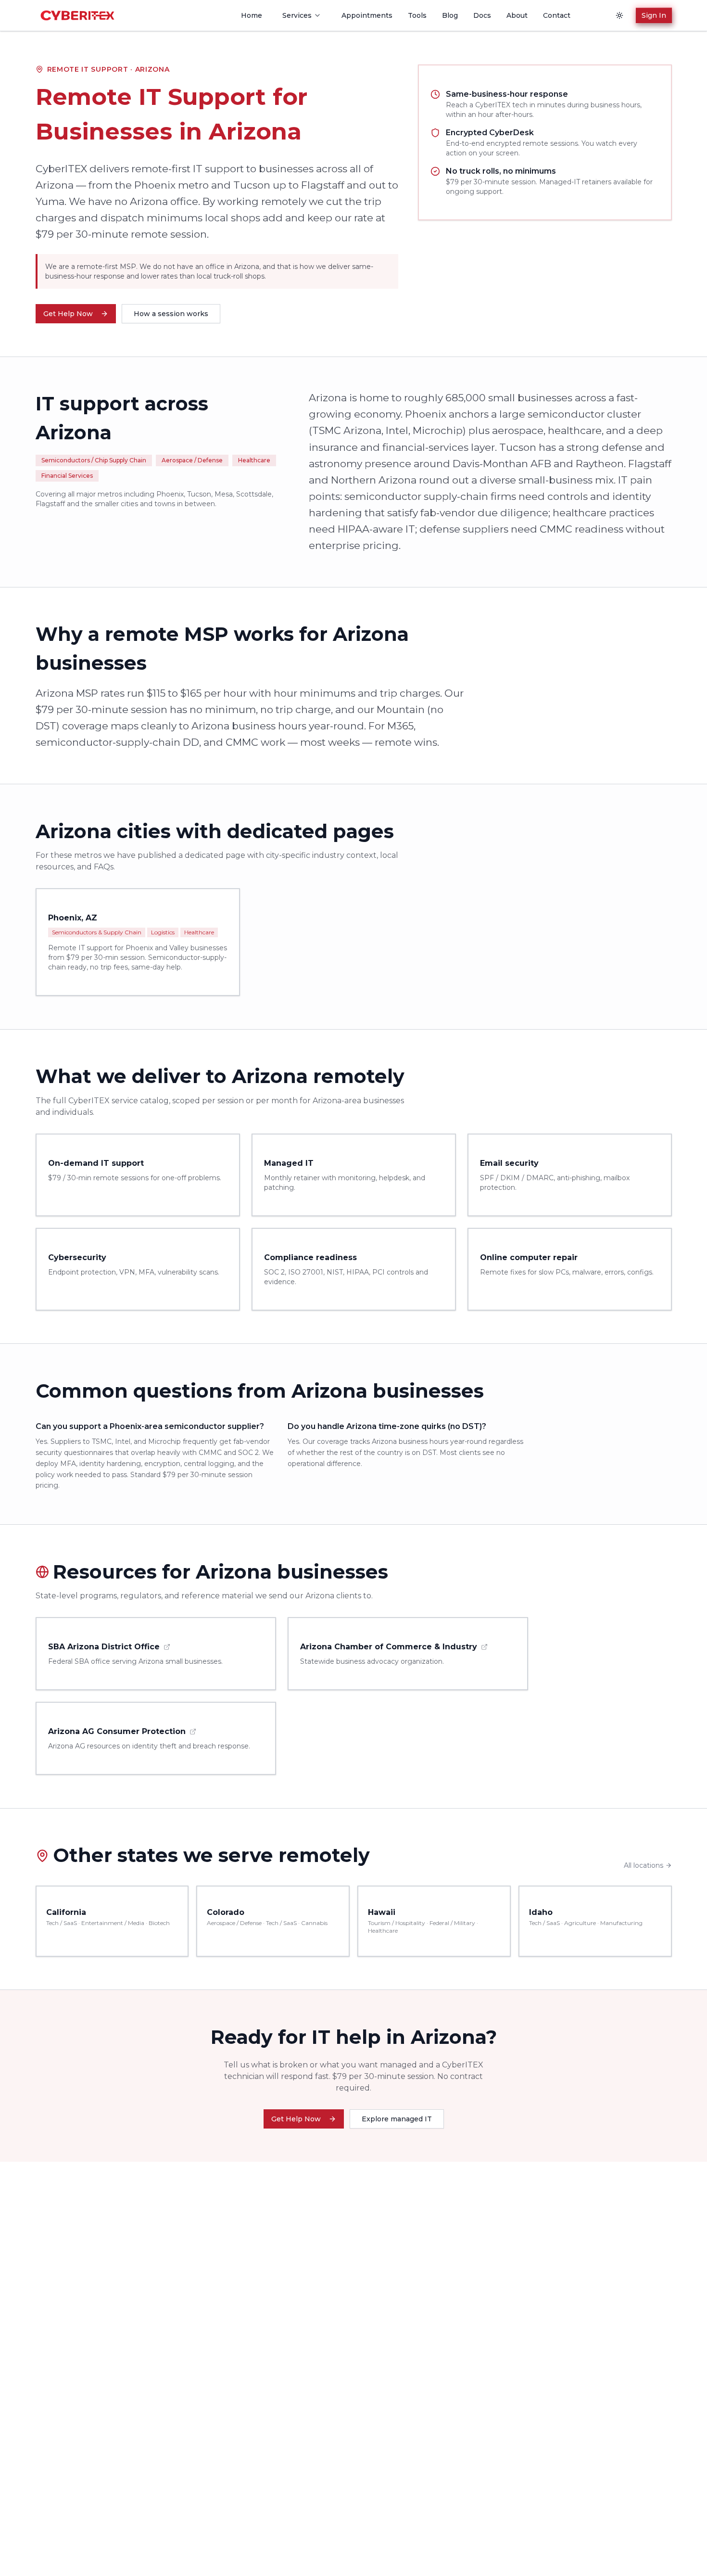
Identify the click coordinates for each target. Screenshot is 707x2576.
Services (297, 15)
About (517, 15)
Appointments (367, 15)
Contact (557, 15)
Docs (482, 15)
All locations (644, 1865)
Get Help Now (68, 314)
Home (252, 15)
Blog (450, 15)
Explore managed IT (397, 2119)
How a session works (171, 314)
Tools (417, 15)
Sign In (653, 15)
